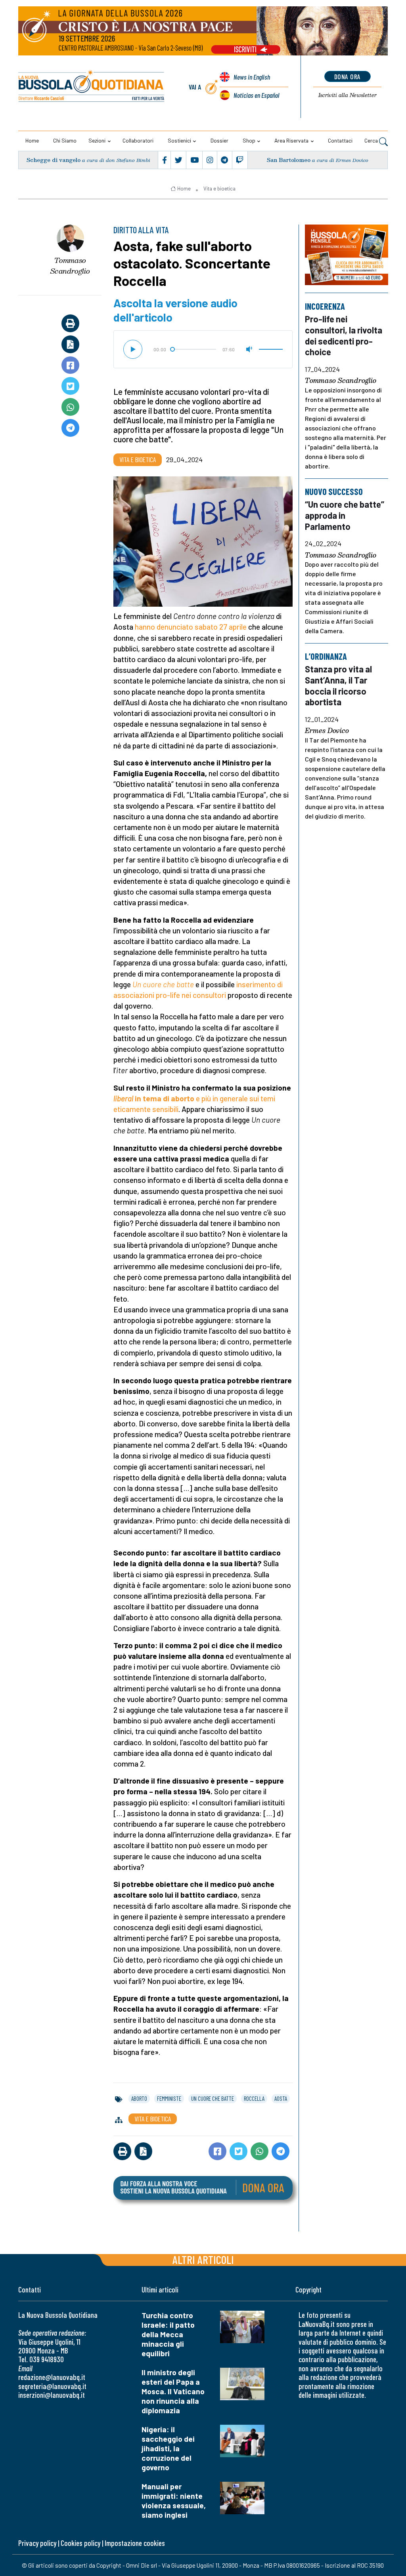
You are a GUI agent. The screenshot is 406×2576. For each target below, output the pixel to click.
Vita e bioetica (219, 188)
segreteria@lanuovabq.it (52, 2386)
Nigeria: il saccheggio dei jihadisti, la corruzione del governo (168, 2448)
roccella (254, 2098)
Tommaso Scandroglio (70, 266)
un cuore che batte (213, 2098)
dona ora (348, 76)
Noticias (256, 95)
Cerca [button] (372, 140)
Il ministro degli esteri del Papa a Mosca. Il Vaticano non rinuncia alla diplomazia (173, 2391)
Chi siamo (65, 140)
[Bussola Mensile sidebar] (347, 255)
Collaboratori (138, 140)
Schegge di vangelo (54, 160)
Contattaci (340, 140)
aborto (139, 2098)
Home (32, 140)
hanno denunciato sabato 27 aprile (191, 627)
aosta (281, 2098)
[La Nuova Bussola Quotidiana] (92, 87)
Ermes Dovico (327, 731)
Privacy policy (37, 2543)
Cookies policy (80, 2543)
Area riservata (291, 140)
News (252, 77)
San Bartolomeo (289, 160)
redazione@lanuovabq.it (52, 2377)
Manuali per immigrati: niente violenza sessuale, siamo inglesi (174, 2501)
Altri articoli (203, 2259)
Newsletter (348, 95)
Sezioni (97, 140)
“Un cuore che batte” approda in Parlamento (345, 515)
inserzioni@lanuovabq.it (52, 2395)
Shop (249, 140)
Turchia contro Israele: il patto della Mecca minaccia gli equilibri (168, 2334)
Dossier (219, 140)
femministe (169, 2098)
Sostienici (179, 140)
